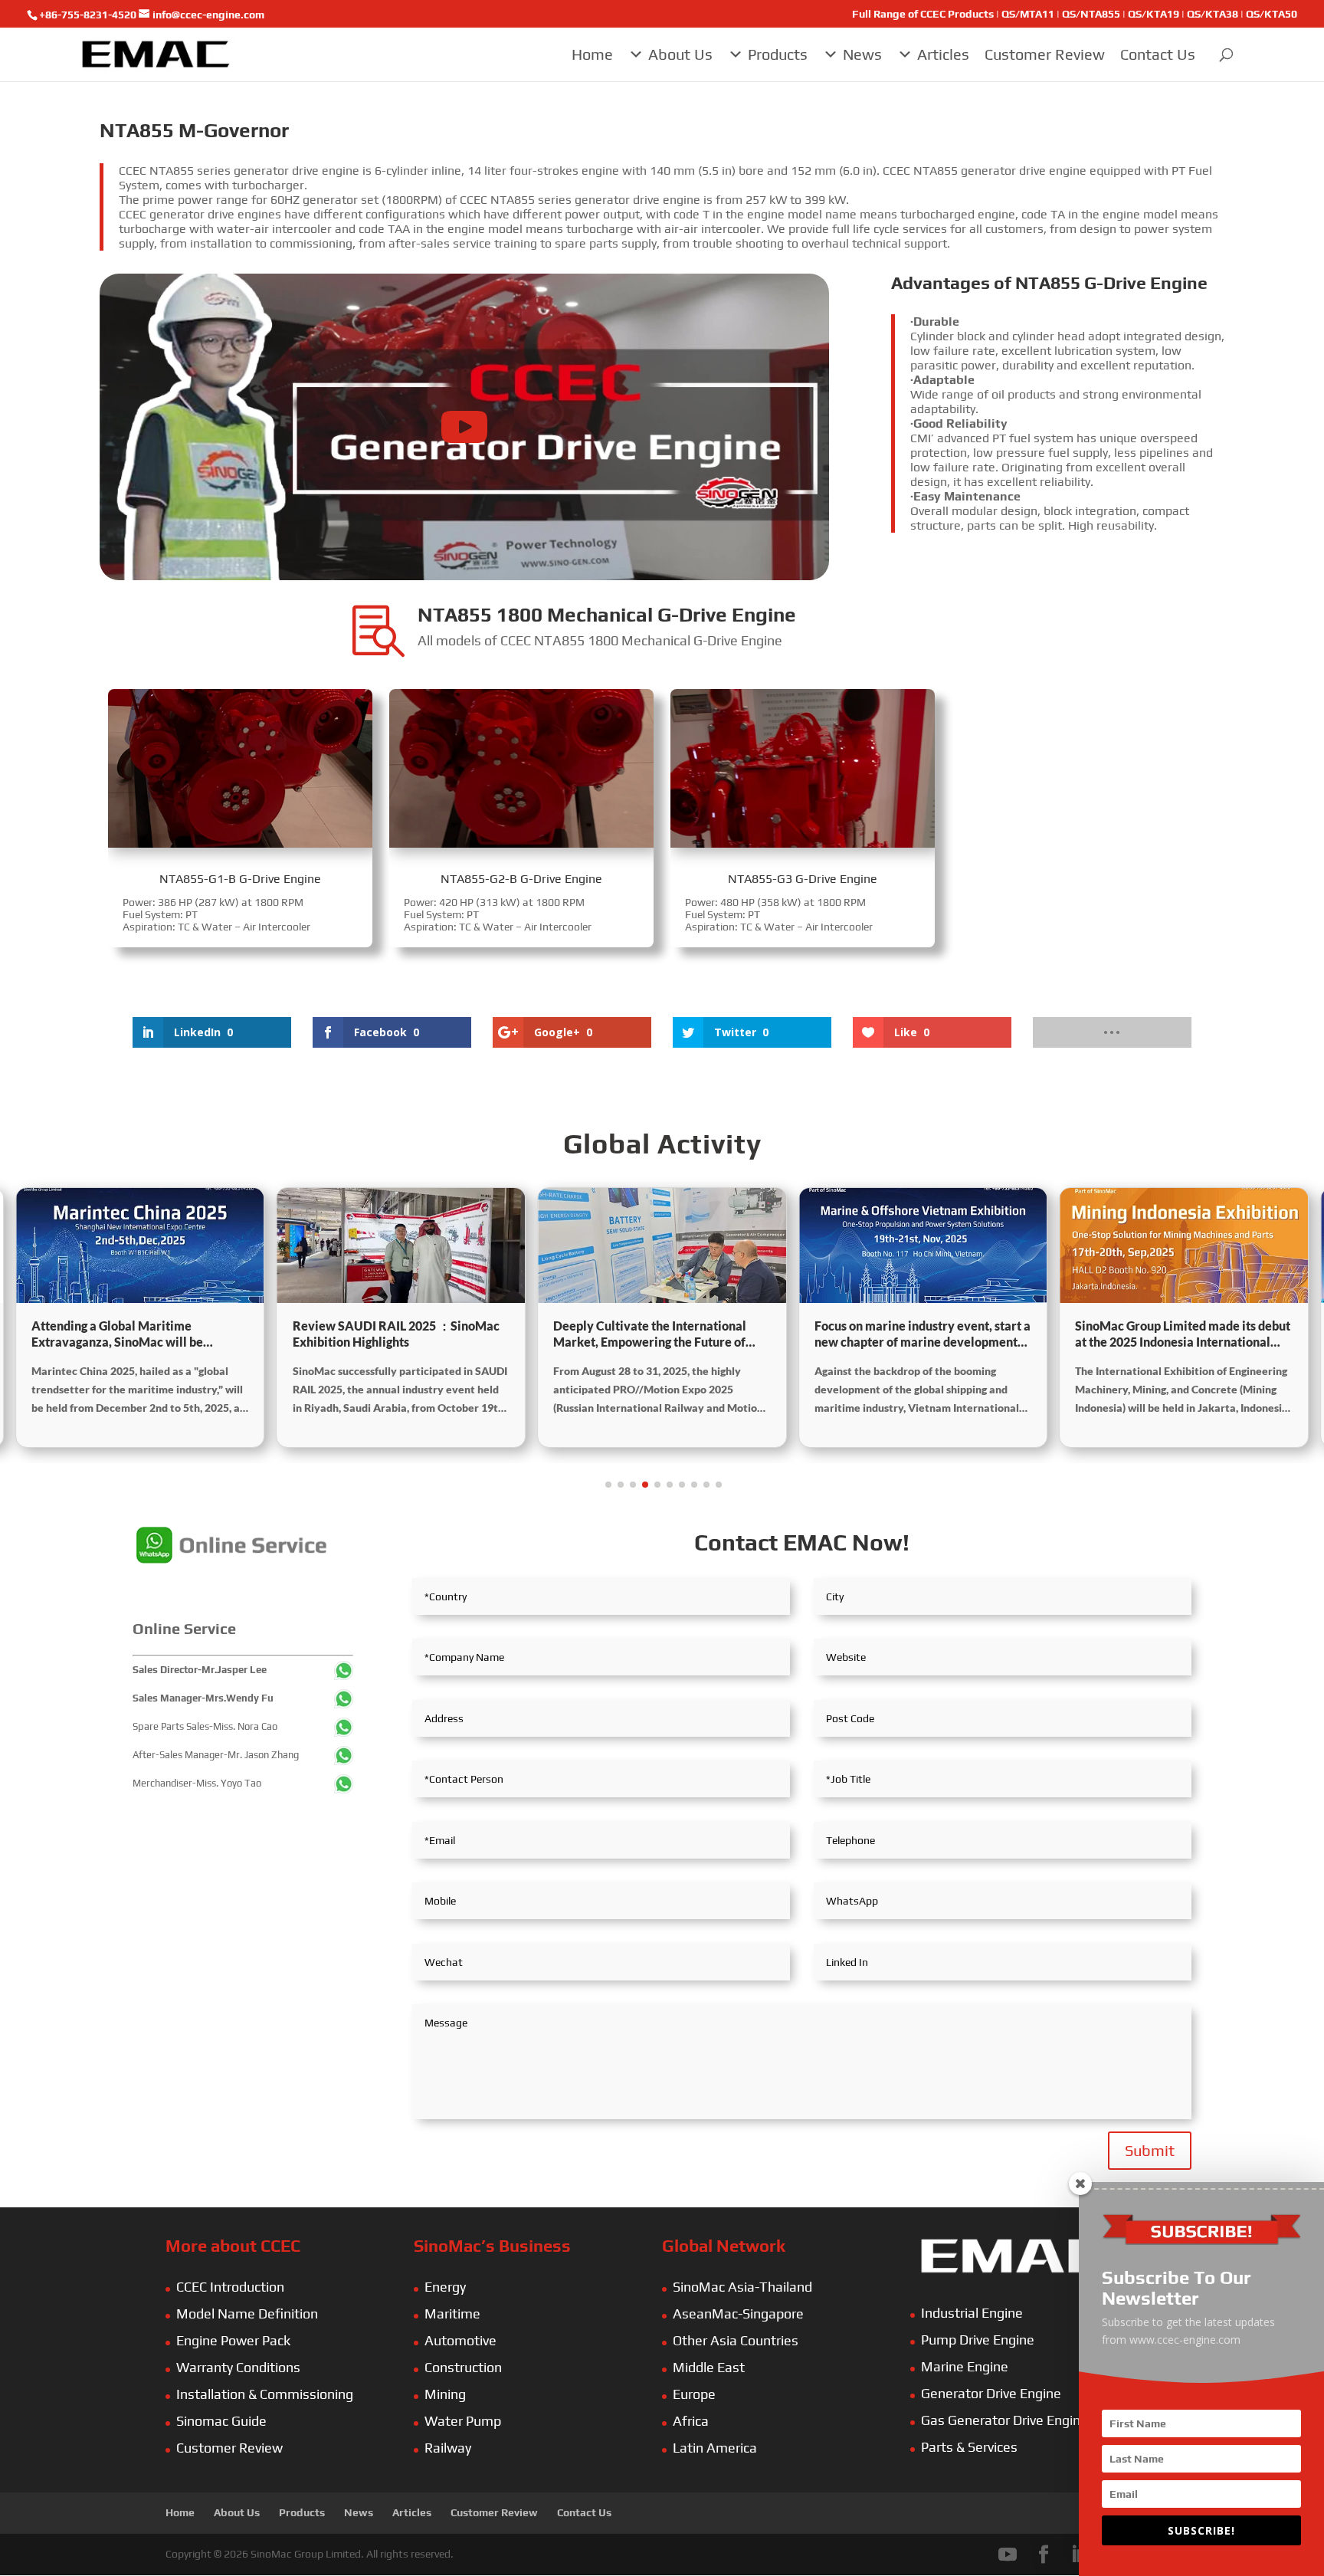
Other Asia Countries (736, 2340)
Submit (1150, 2150)
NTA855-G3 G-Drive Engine (803, 879)
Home (592, 54)
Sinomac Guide (221, 2421)
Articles (943, 54)
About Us (680, 54)
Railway (448, 2448)
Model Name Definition (247, 2313)
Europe (694, 2394)
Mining (445, 2394)
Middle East (709, 2367)
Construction (463, 2367)
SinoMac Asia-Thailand (742, 2287)
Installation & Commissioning (265, 2394)
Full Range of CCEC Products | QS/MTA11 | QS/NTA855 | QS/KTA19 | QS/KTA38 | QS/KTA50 (1075, 14)
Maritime (452, 2313)
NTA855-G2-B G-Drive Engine (521, 879)
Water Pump (463, 2421)
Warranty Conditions (238, 2367)
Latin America (715, 2448)
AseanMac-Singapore (738, 2313)
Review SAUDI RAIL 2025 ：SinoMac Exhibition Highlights (135, 1334)
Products (778, 54)
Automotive (460, 2340)
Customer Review (1045, 54)
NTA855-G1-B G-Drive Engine (240, 879)
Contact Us (1158, 54)
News (862, 54)
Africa (691, 2421)
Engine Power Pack (233, 2340)
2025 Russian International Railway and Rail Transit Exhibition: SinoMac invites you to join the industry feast (1176, 1334)
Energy (445, 2287)
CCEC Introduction (230, 2287)
